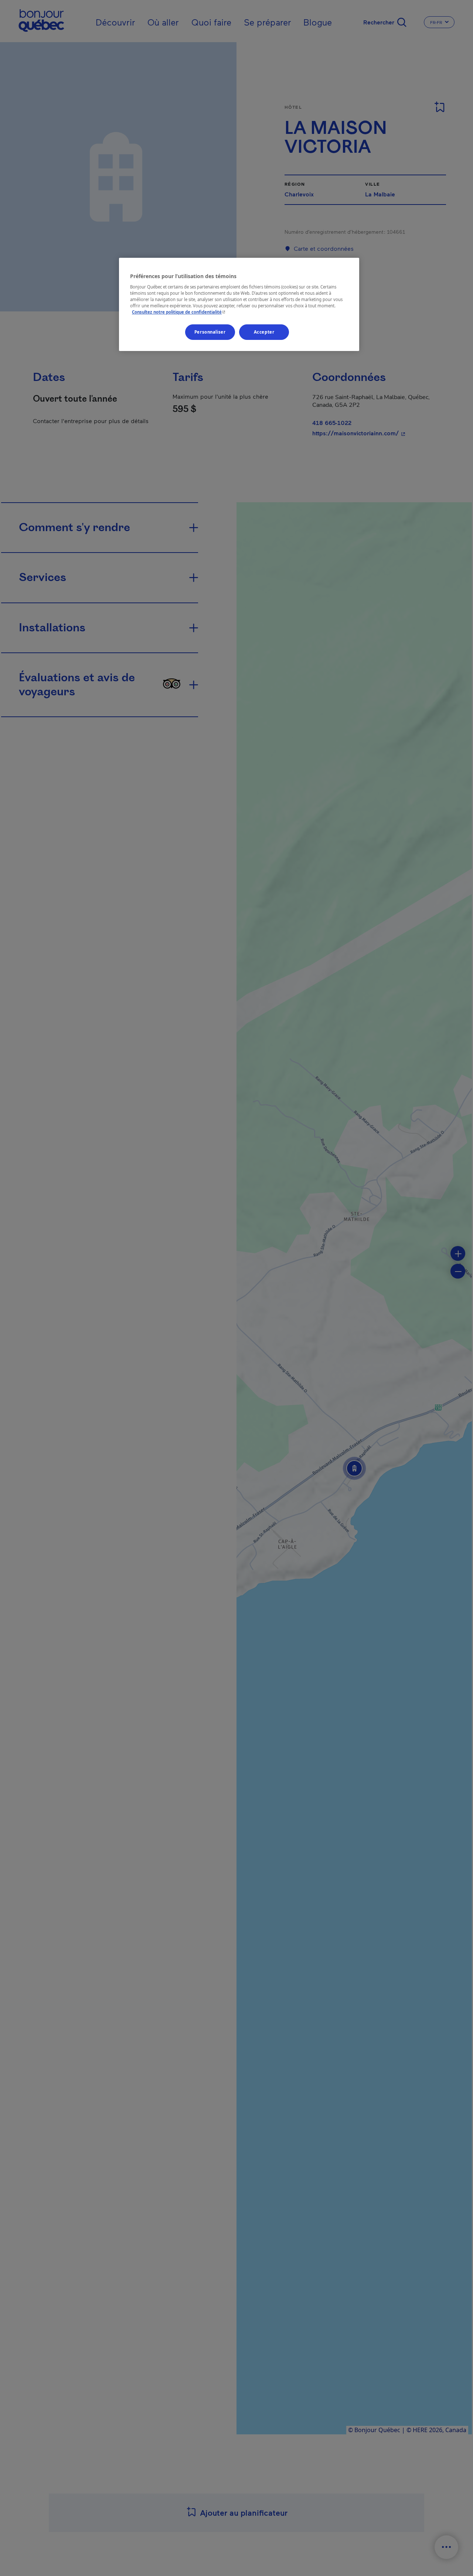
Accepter (264, 332)
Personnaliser (210, 332)
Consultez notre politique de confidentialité (179, 312)
